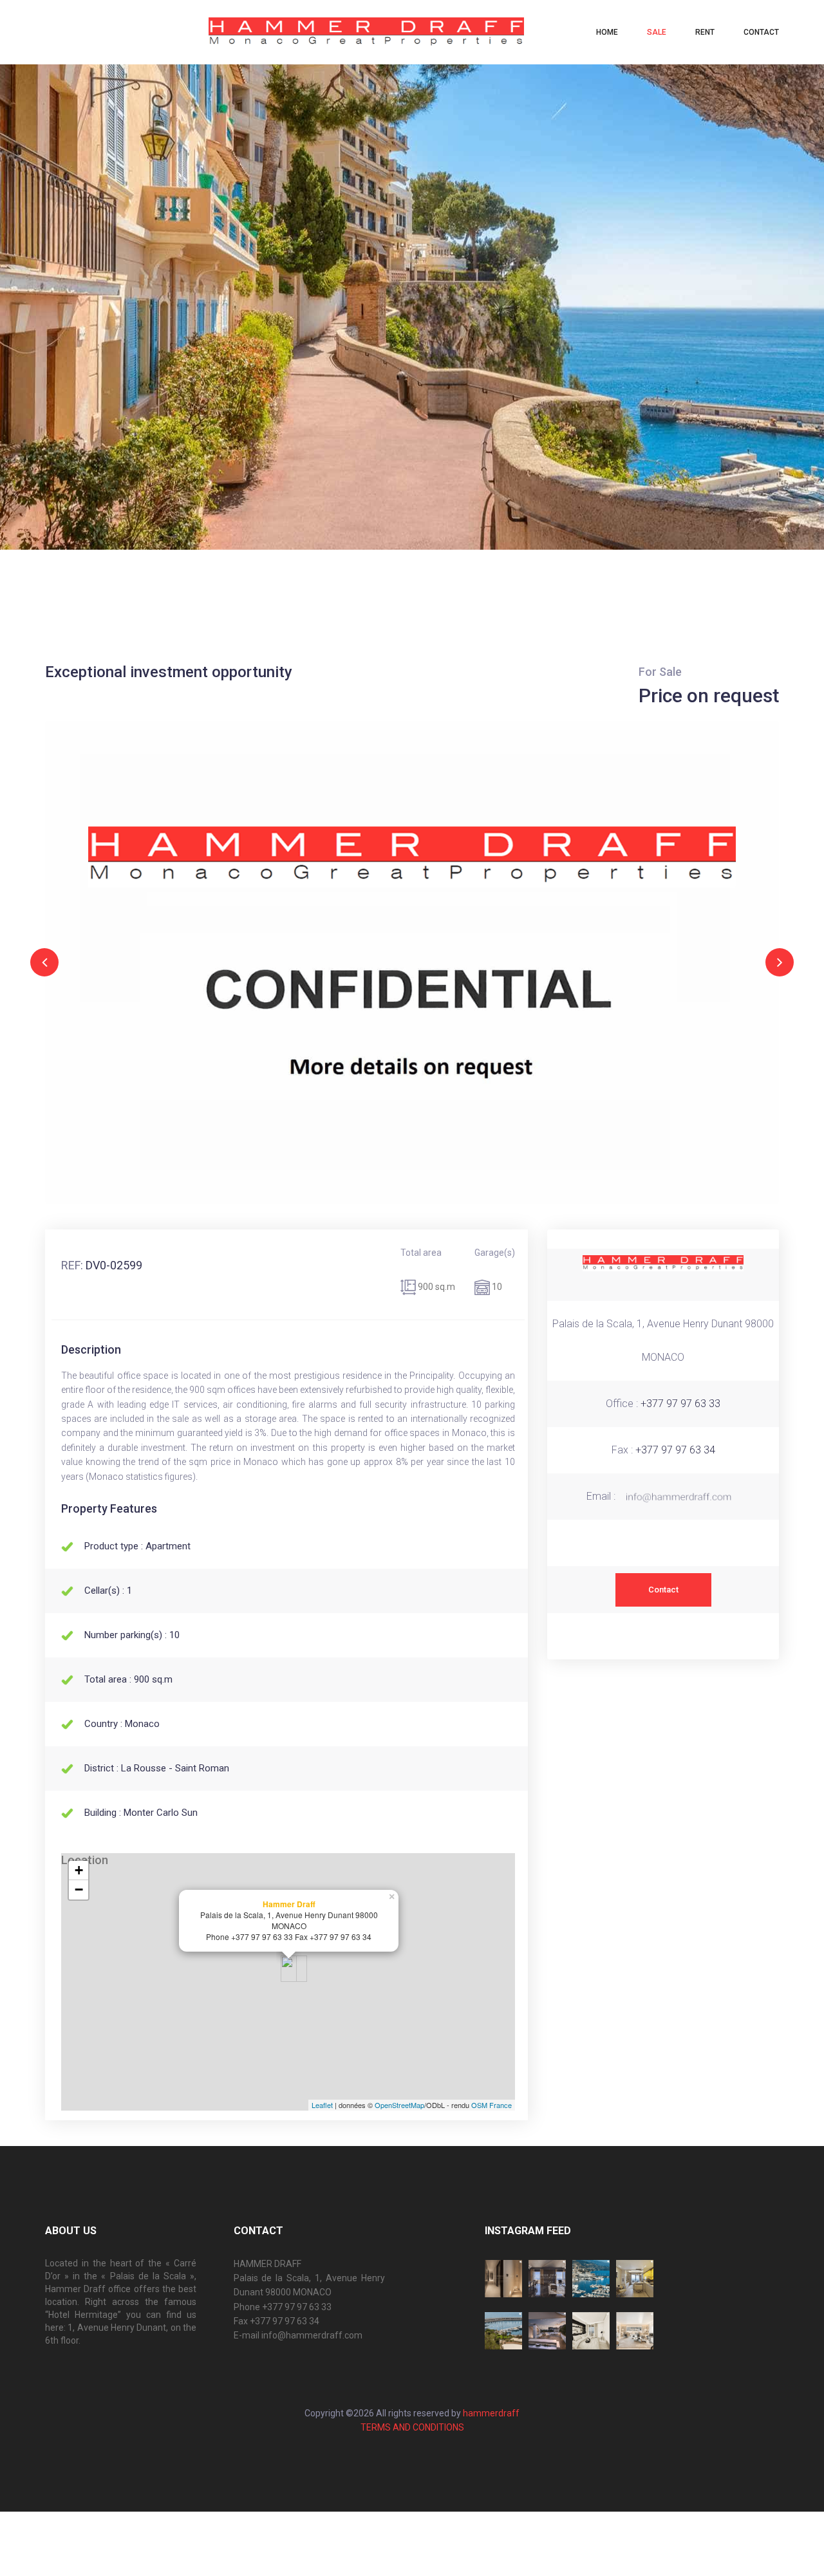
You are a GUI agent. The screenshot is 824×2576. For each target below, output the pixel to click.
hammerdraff (490, 2413)
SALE (657, 32)
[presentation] (44, 962)
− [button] (79, 1890)
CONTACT (761, 32)
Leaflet (322, 2105)
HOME (607, 32)
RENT (705, 32)
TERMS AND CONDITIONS (412, 2427)
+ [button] (79, 1870)
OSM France (492, 2105)
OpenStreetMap (399, 2105)
